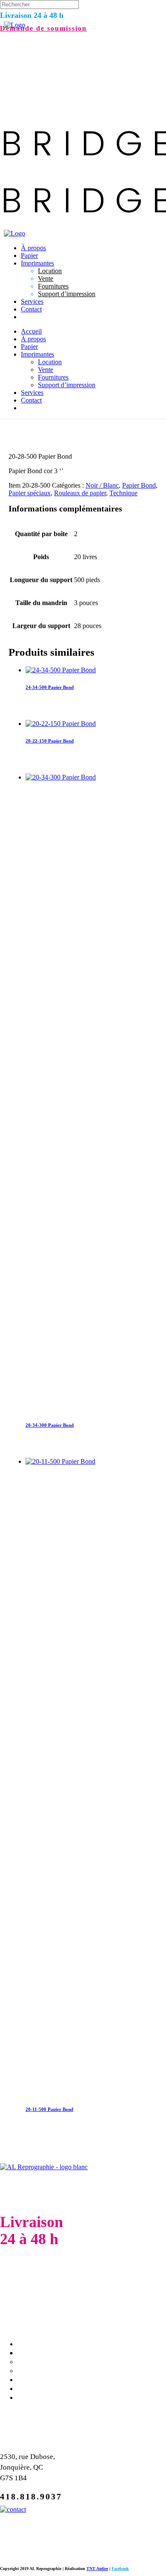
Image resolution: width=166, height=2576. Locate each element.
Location (36, 2353)
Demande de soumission (43, 28)
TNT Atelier (97, 2569)
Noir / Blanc (102, 485)
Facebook (120, 2569)
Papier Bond (139, 485)
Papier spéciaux (30, 493)
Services (35, 2379)
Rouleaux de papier (80, 493)
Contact (35, 2388)
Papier (30, 2344)
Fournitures (43, 2370)
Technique (123, 493)
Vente (30, 2362)
